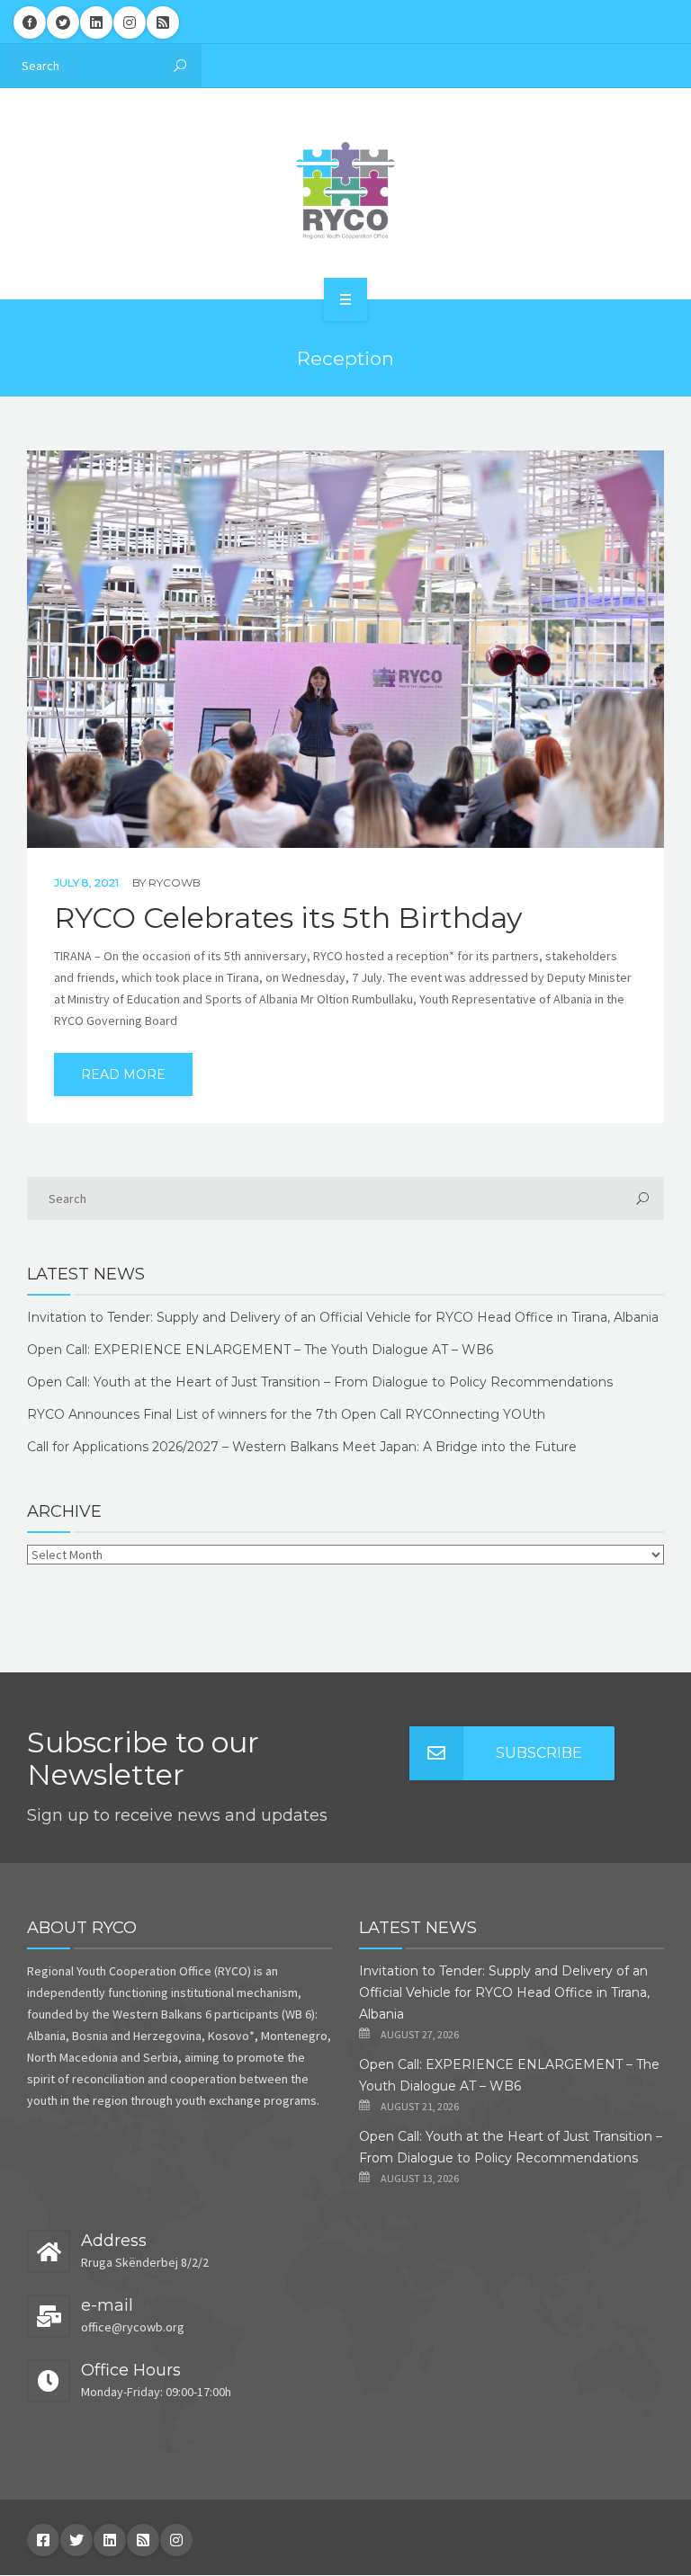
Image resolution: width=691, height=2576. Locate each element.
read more (123, 1074)
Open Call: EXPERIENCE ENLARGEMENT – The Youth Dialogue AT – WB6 (260, 1350)
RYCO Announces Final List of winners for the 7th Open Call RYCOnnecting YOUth (286, 1414)
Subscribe (539, 1753)
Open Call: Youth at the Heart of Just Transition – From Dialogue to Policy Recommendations (320, 1382)
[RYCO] (345, 191)
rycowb (175, 882)
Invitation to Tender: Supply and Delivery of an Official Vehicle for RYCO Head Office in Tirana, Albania (343, 1317)
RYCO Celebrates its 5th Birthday (288, 918)
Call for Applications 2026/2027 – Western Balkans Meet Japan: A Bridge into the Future (302, 1447)
